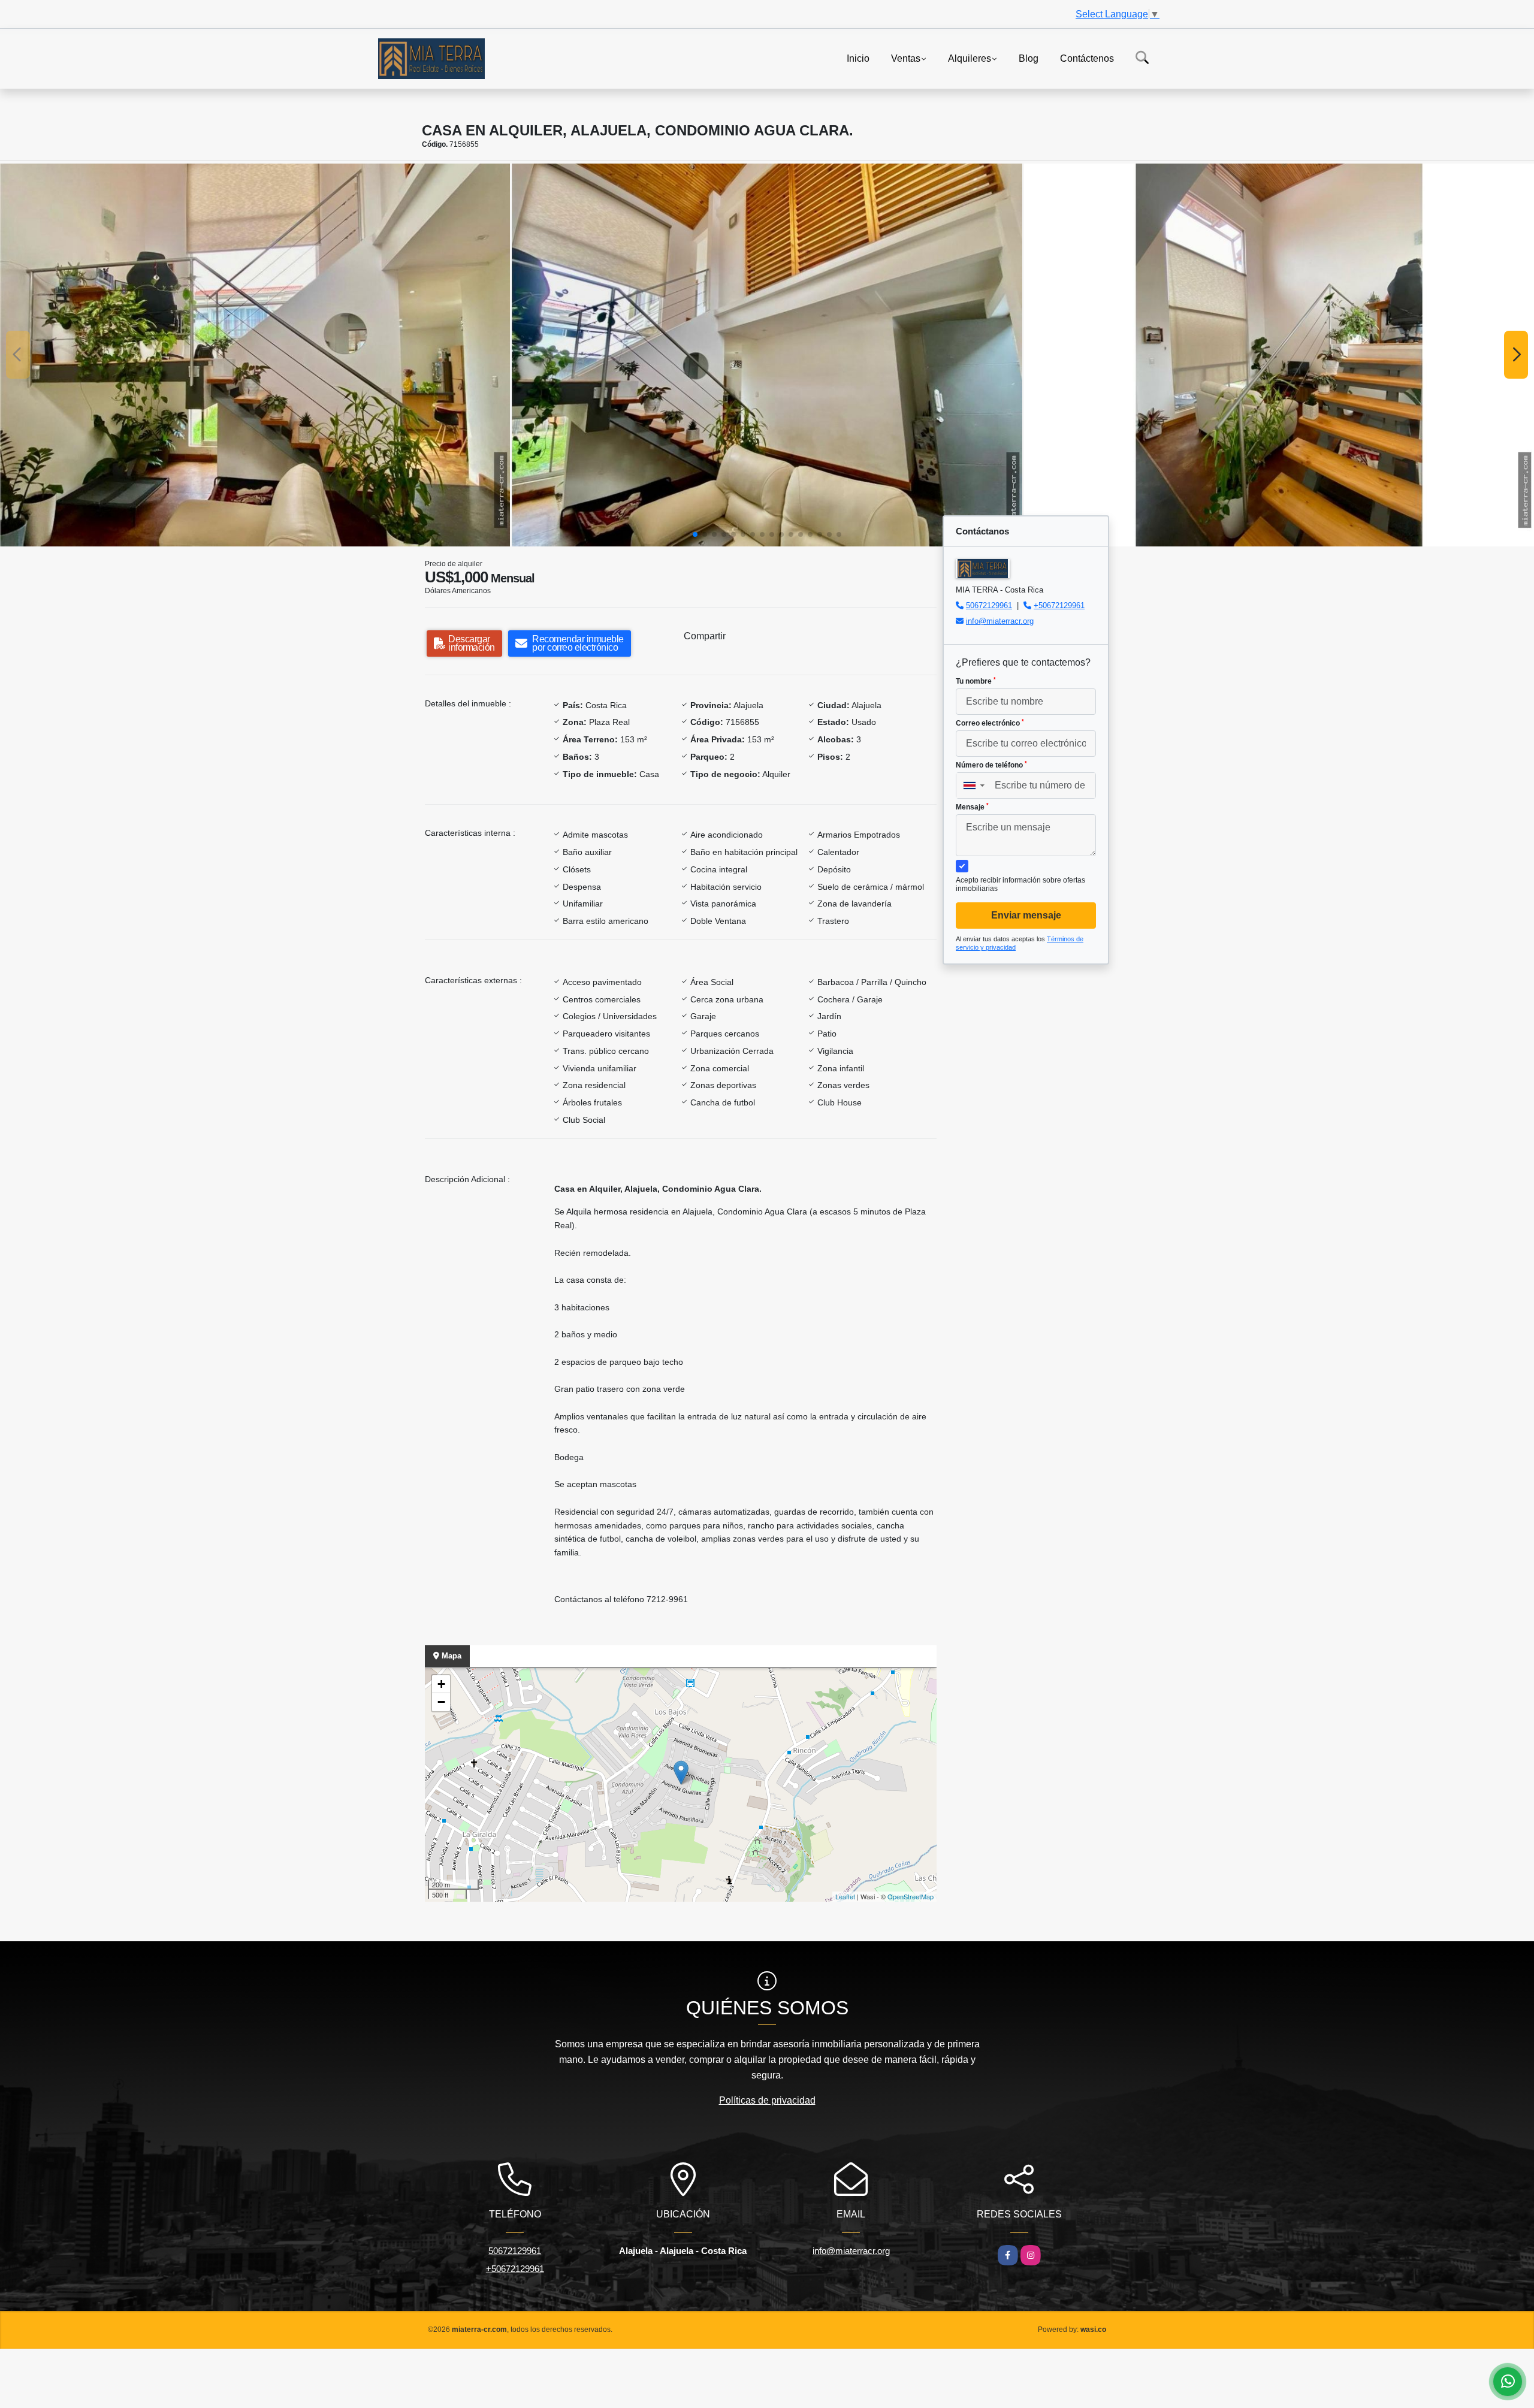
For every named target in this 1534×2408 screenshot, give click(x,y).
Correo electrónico (990, 723)
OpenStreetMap (911, 1896)
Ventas (906, 58)
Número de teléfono (991, 765)
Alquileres (970, 58)
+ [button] (441, 1684)
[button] (695, 534)
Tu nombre (976, 681)
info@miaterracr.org (1000, 621)
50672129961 (989, 605)
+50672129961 (1059, 605)
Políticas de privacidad (767, 2100)
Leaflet (845, 1896)
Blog (1029, 58)
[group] (255, 355)
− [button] (441, 1702)
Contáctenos (1087, 58)
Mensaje (972, 807)
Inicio (858, 58)
